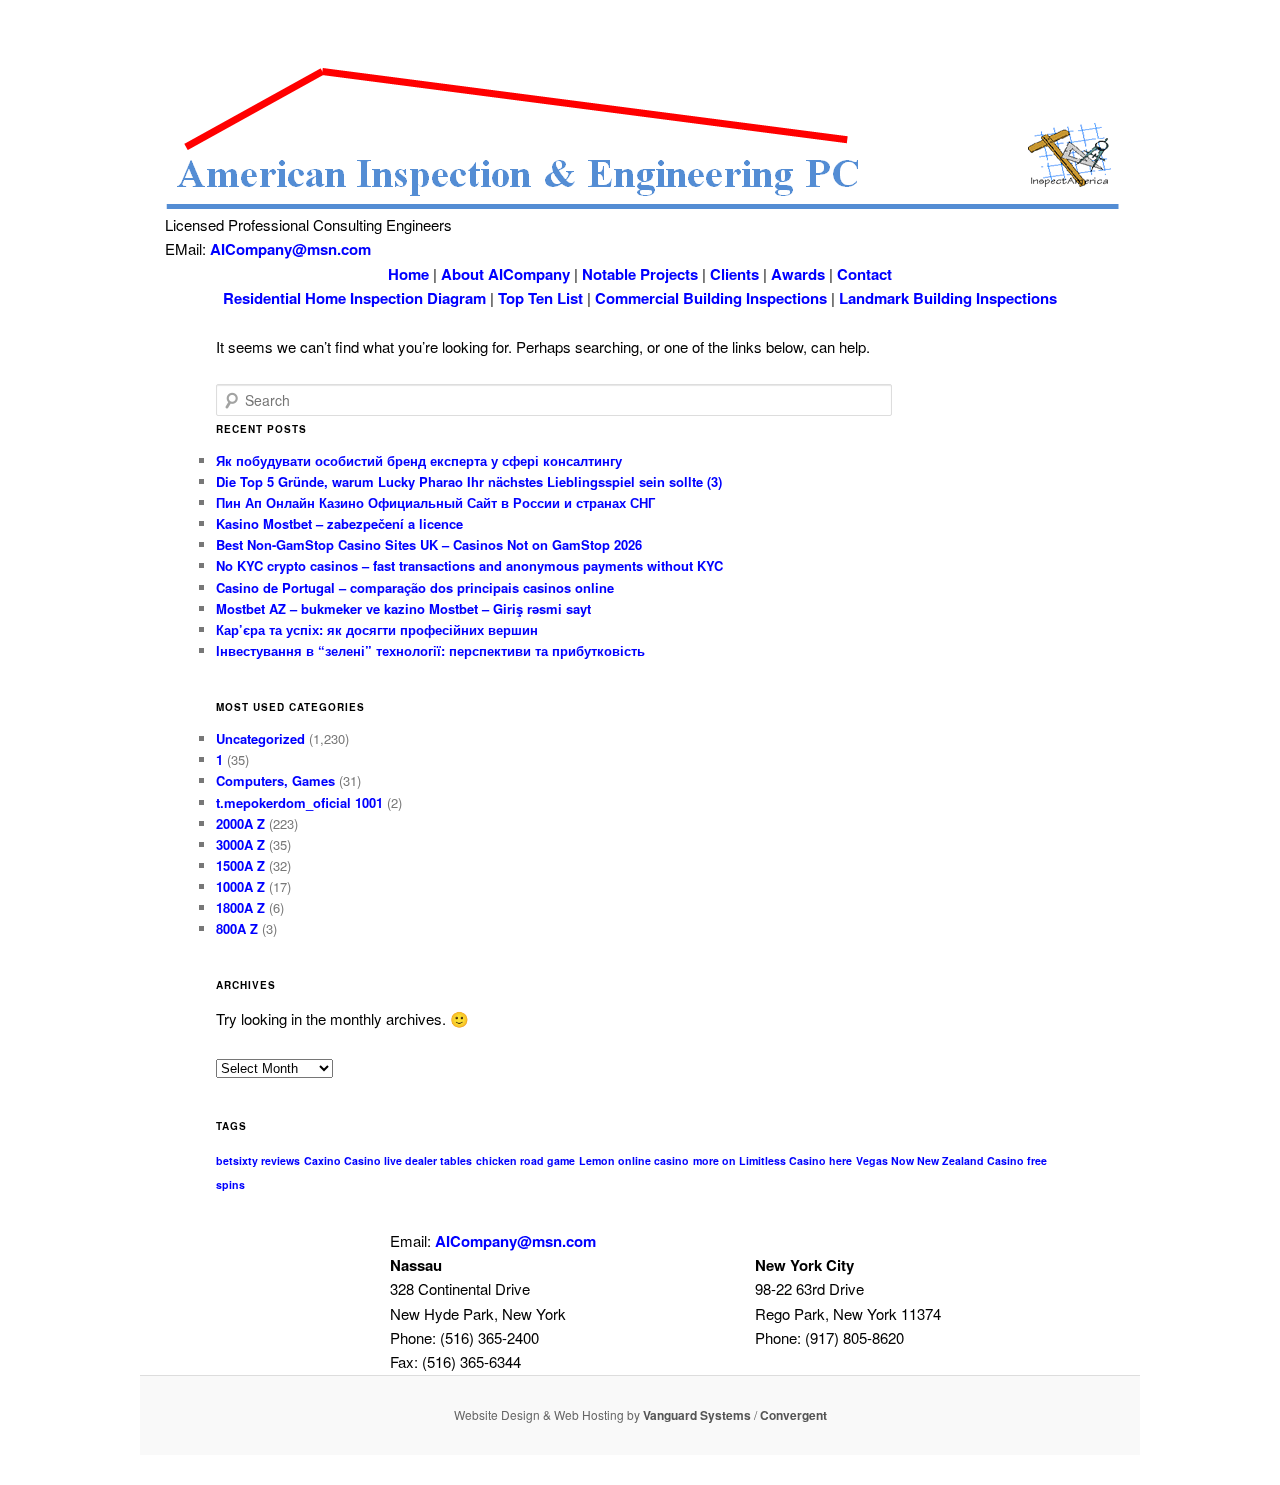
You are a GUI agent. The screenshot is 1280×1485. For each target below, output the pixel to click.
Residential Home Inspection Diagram (354, 298)
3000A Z (240, 844)
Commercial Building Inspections (711, 298)
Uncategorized (260, 738)
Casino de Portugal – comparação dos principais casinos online (415, 587)
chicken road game (525, 1160)
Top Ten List (540, 298)
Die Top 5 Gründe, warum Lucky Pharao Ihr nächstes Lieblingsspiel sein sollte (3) (469, 481)
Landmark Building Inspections (948, 298)
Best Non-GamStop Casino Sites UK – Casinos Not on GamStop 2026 (429, 544)
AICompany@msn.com (290, 249)
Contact (864, 274)
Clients (734, 274)
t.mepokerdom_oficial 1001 (299, 802)
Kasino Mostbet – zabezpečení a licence (339, 523)
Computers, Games (275, 780)
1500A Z (240, 865)
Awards (798, 274)
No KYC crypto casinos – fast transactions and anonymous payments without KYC (469, 565)
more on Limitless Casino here (772, 1160)
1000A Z (240, 886)
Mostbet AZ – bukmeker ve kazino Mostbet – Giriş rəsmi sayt (403, 608)
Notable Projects (640, 274)
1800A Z (240, 907)
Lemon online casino (634, 1160)
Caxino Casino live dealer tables (388, 1160)
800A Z (237, 928)
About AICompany (505, 274)
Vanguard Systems (697, 1415)
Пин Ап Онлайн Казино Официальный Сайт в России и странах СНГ (435, 502)
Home (408, 274)
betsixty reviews (258, 1160)
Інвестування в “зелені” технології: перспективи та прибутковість (430, 650)
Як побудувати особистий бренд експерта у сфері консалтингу (419, 460)
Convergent (793, 1415)
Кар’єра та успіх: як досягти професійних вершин (377, 629)
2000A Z (240, 823)
